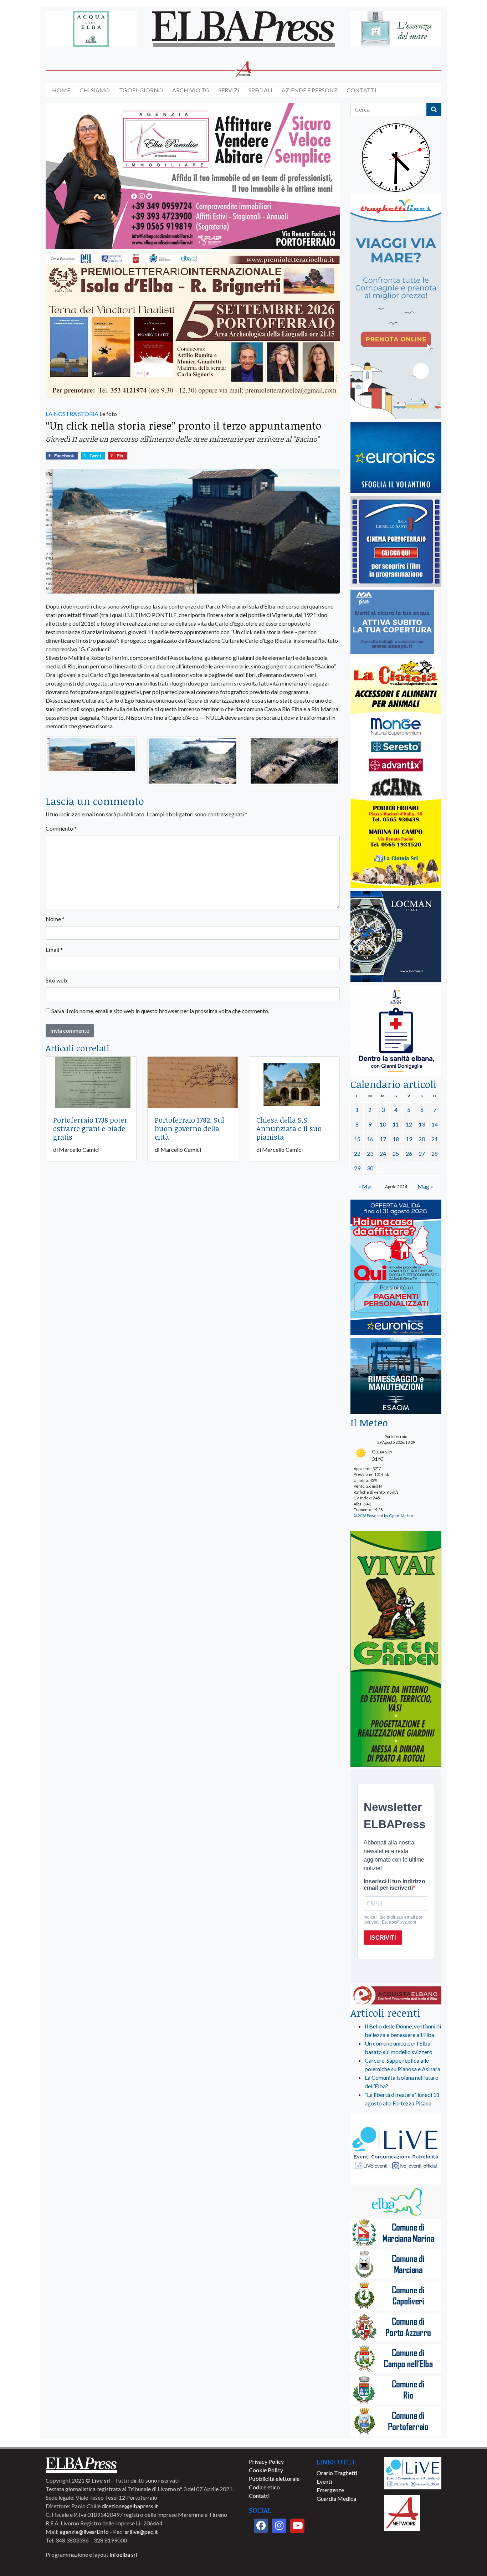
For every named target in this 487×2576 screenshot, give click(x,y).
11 (396, 1124)
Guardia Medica (336, 2498)
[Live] (413, 2472)
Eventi (324, 2481)
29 (357, 1168)
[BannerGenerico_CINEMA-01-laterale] (396, 542)
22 (357, 1153)
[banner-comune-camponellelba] (396, 2359)
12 (409, 1124)
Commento (61, 828)
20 (422, 1139)
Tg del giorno (141, 90)
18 (396, 1139)
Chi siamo (95, 90)
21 (435, 1139)
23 (370, 1153)
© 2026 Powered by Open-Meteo (383, 1516)
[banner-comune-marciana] (396, 2265)
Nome (55, 919)
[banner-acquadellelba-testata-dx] (396, 29)
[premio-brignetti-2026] (193, 325)
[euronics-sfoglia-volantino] (396, 458)
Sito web (56, 980)
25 (396, 1153)
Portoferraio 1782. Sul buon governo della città (189, 1128)
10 (383, 1124)
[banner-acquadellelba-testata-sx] (91, 29)
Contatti (362, 90)
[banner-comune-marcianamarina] (396, 2234)
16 (370, 1139)
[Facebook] (261, 2526)
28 (435, 1153)
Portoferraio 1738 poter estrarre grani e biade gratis (90, 1128)
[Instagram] (279, 2526)
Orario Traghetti (337, 2473)
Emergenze (330, 2490)
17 (383, 1139)
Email (54, 950)
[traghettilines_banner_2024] (396, 306)
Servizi (229, 90)
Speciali (260, 90)
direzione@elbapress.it (130, 2506)
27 (422, 1153)
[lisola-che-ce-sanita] (396, 1030)
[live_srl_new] (396, 2149)
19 (409, 1139)
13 (422, 1124)
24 (383, 1153)
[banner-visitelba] (396, 2202)
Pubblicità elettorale (274, 2478)
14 (435, 1124)
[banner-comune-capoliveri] (396, 2296)
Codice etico (264, 2487)
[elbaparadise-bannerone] (193, 176)
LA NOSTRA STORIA (72, 414)
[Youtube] (297, 2526)
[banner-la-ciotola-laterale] (396, 773)
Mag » (425, 1186)
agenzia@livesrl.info (84, 2532)
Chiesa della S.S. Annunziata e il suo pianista (289, 1128)
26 (409, 1153)
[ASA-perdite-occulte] (392, 622)
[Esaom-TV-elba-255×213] (396, 1377)
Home (61, 90)
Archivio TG (191, 90)
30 (370, 1168)
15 (357, 1139)
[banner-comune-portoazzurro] (396, 2328)
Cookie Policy (266, 2470)
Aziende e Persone (309, 90)
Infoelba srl (123, 2554)
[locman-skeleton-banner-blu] (396, 937)
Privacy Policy (266, 2461)
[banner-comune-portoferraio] (396, 2422)
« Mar (365, 1186)
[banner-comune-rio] (396, 2390)
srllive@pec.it (141, 2532)
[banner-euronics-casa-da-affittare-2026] (396, 1268)
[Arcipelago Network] (402, 2512)
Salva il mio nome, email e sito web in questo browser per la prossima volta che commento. (160, 1011)
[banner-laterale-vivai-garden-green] (396, 1649)
